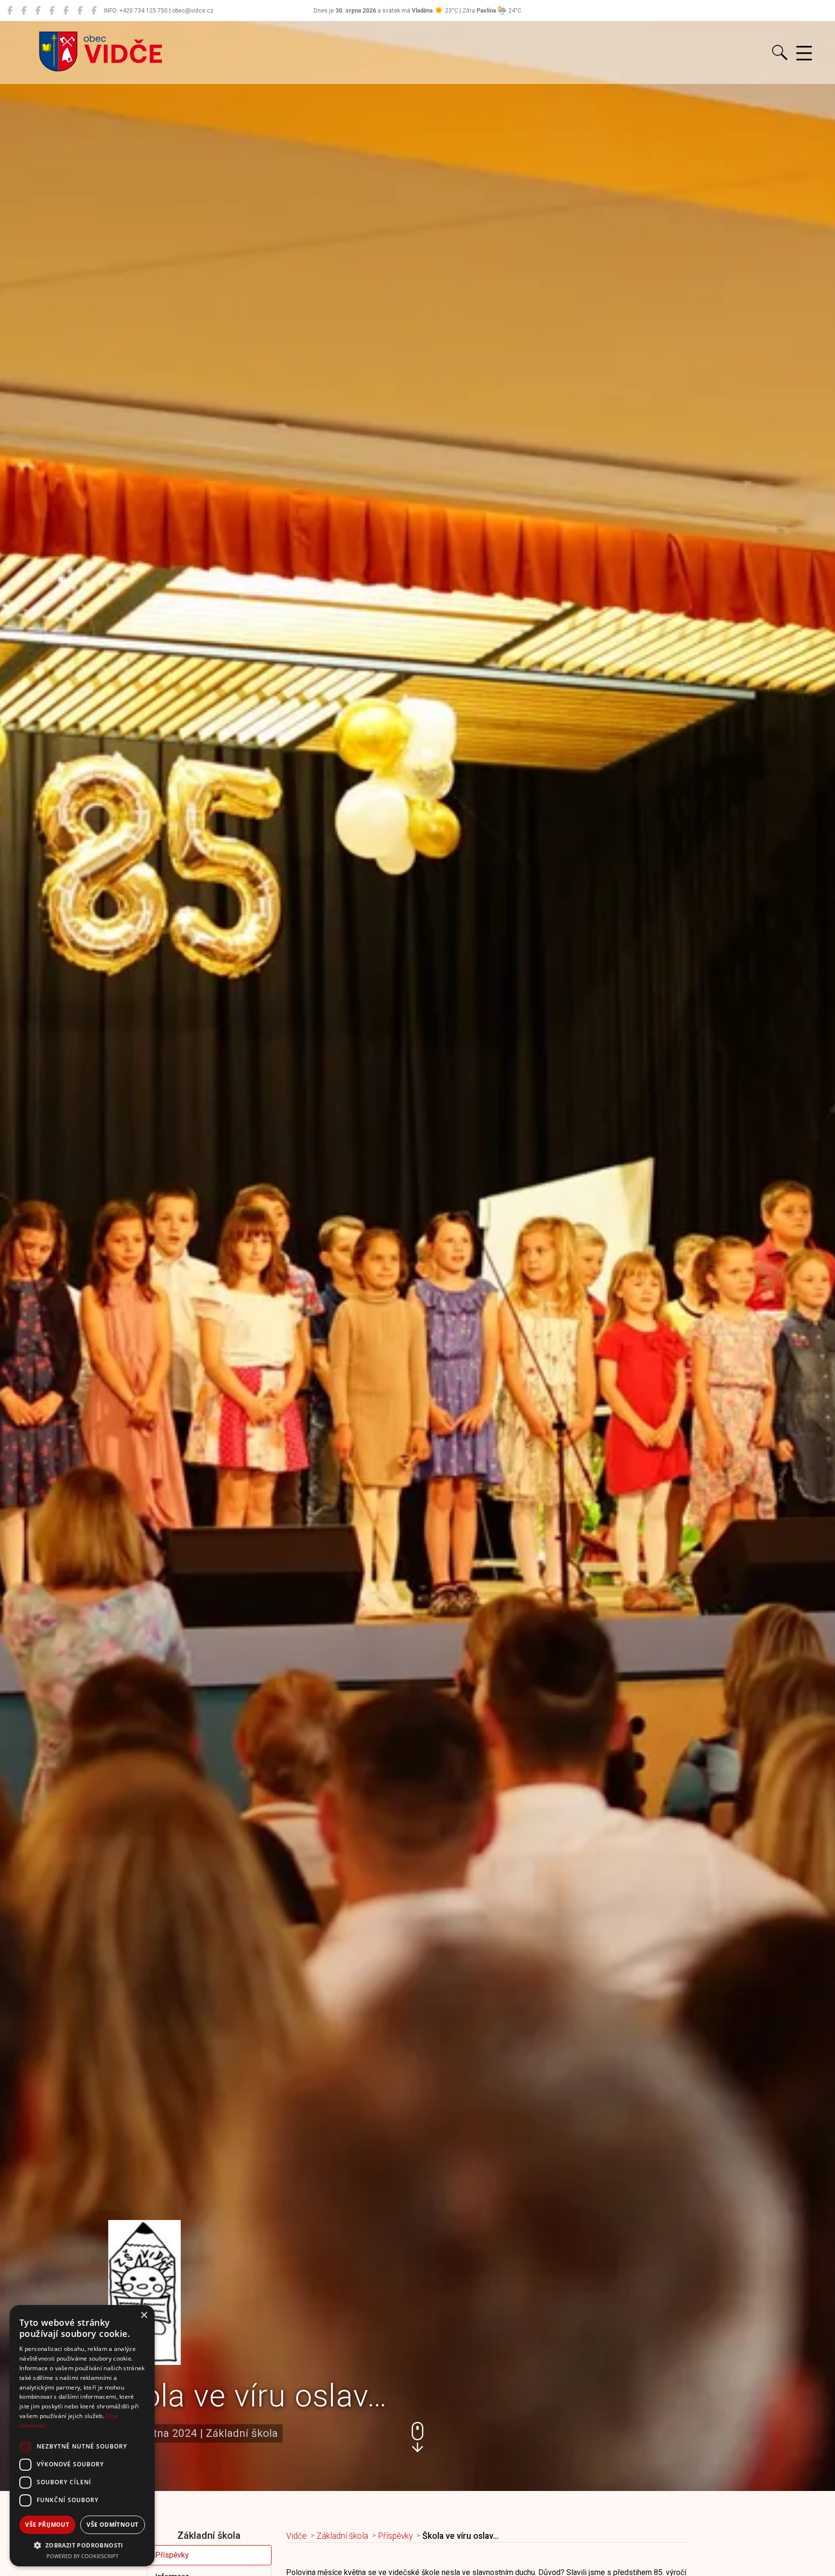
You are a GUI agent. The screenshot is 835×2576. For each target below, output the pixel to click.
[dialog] (82, 2436)
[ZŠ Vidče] (52, 11)
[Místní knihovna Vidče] (24, 11)
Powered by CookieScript (82, 2556)
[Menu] (804, 54)
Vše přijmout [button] (47, 2525)
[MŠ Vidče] (38, 11)
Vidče (296, 2536)
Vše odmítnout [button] (112, 2525)
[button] (417, 2437)
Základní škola (342, 2536)
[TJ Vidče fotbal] (80, 11)
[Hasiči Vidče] (66, 11)
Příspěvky (172, 2555)
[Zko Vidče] (94, 11)
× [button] (144, 2315)
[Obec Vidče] (10, 11)
